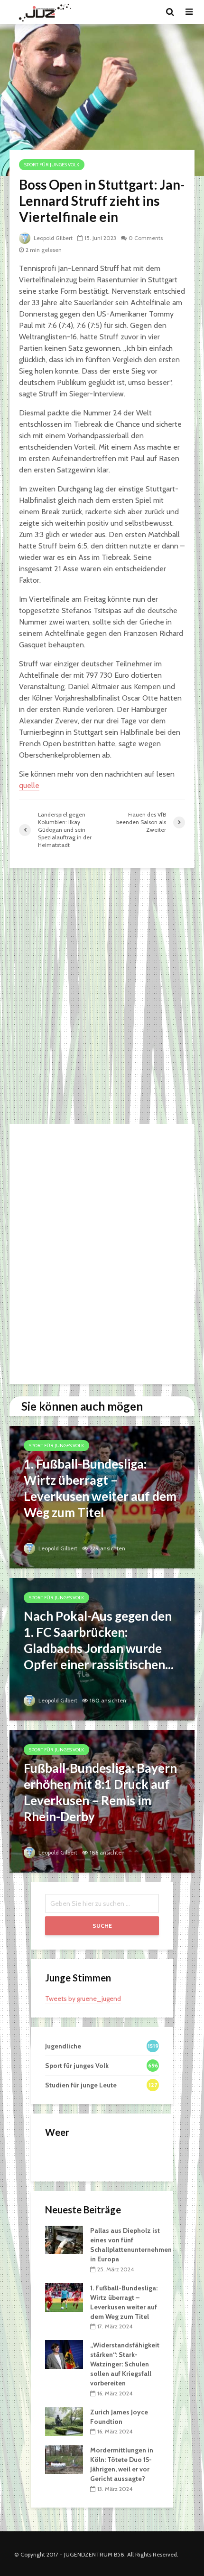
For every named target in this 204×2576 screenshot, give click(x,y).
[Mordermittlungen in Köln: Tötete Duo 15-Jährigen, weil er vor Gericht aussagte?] (64, 2459)
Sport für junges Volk (52, 165)
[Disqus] (102, 996)
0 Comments (146, 238)
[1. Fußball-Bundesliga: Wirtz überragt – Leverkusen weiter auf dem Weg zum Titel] (102, 1496)
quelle (29, 785)
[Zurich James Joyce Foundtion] (64, 2421)
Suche (102, 1926)
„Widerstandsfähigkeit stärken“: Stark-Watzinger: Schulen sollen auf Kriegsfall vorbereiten (125, 2364)
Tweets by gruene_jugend (83, 1999)
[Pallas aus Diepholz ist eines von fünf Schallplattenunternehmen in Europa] (64, 2240)
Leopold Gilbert (52, 238)
